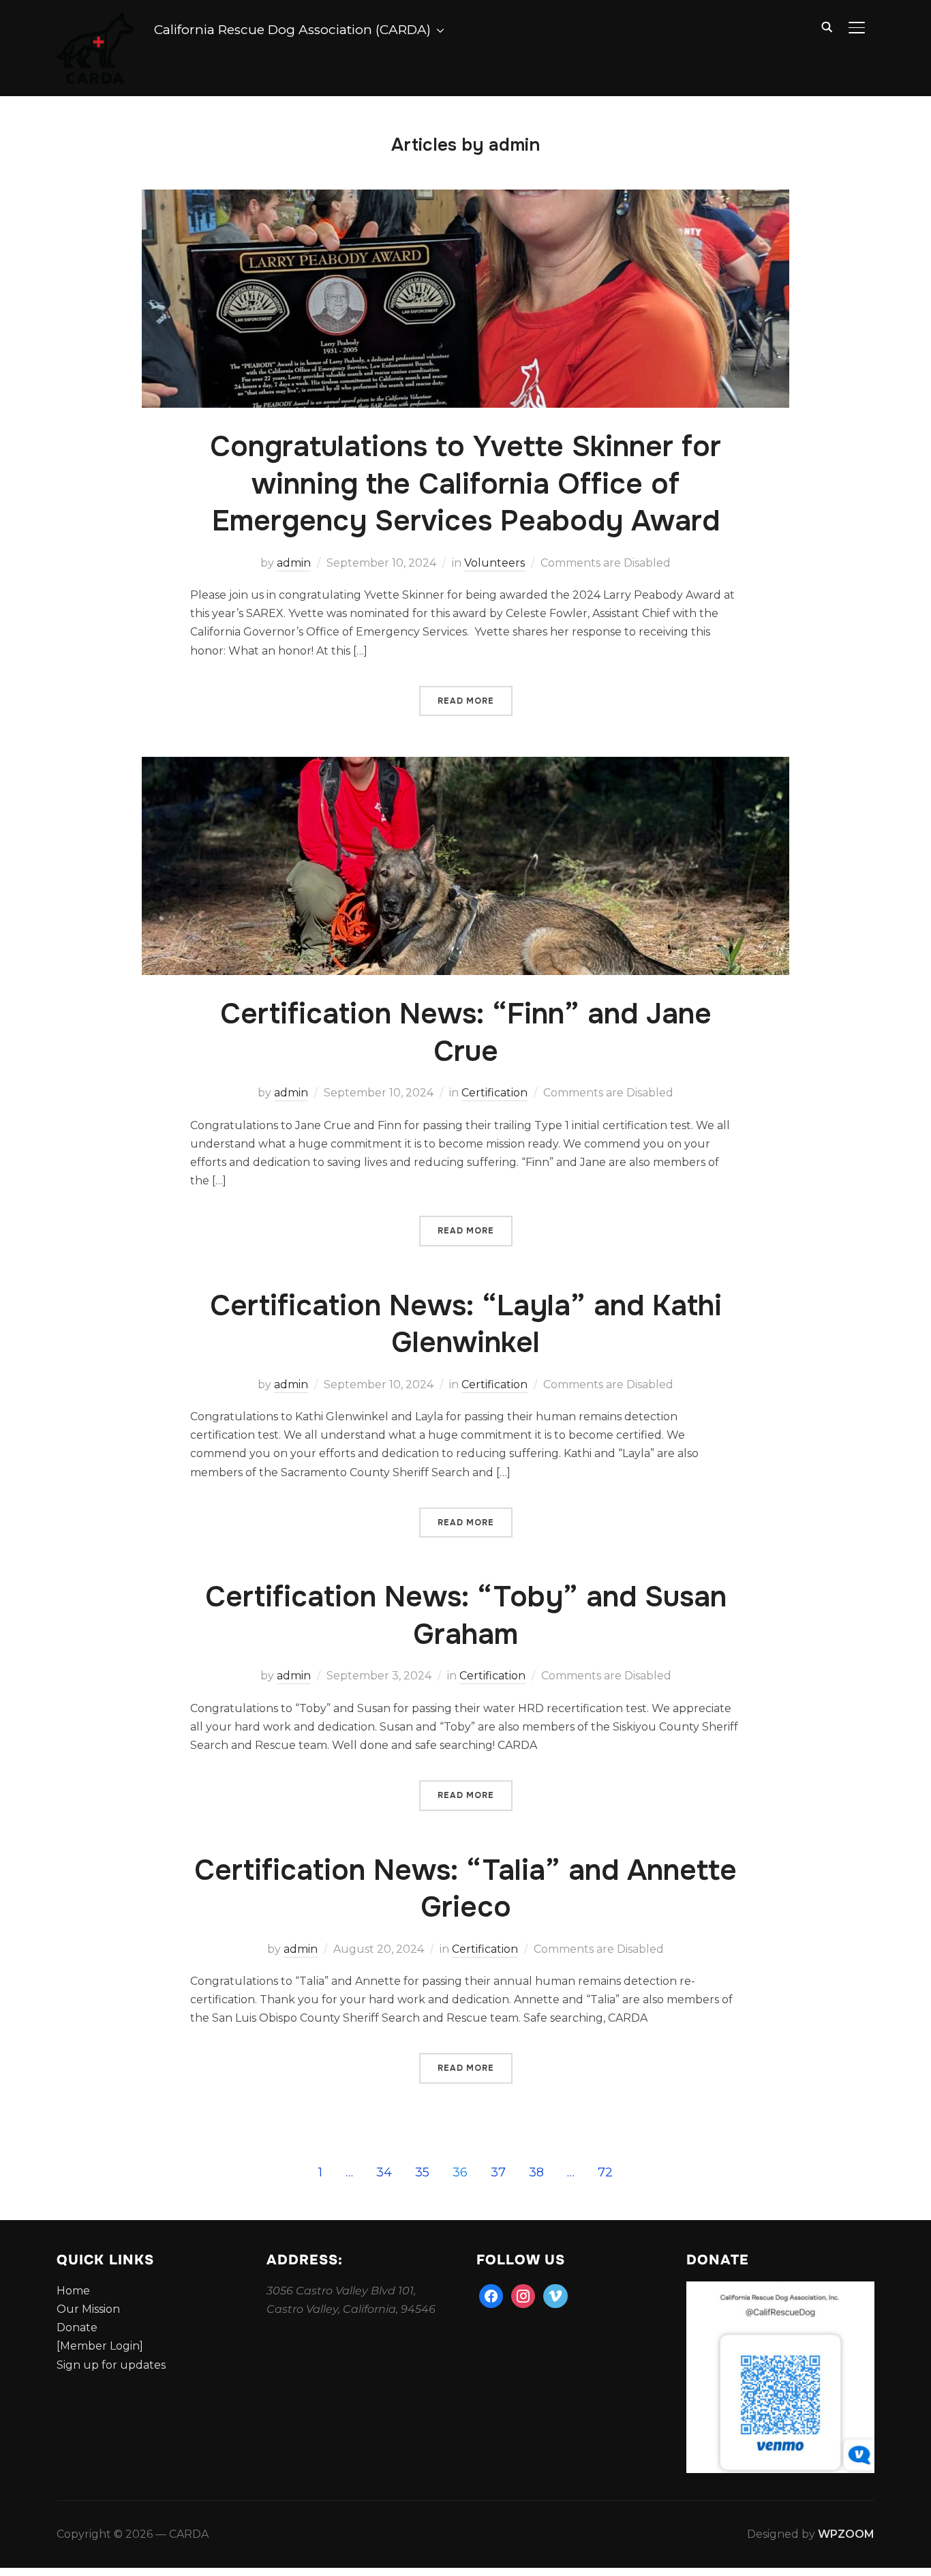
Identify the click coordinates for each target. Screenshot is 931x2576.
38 (536, 2172)
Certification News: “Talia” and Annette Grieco (465, 1889)
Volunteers (494, 563)
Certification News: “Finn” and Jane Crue (466, 1033)
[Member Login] (100, 2346)
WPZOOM (846, 2534)
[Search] (827, 26)
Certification (494, 1093)
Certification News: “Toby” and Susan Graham (466, 1616)
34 (384, 2172)
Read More (466, 701)
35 (422, 2172)
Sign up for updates (111, 2365)
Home (73, 2291)
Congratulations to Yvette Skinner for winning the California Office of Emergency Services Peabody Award (465, 484)
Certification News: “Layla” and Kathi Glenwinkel (466, 1324)
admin (294, 563)
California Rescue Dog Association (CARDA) (292, 30)
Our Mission (88, 2309)
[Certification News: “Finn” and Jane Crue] (465, 766)
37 (498, 2172)
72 (605, 2172)
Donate (77, 2327)
